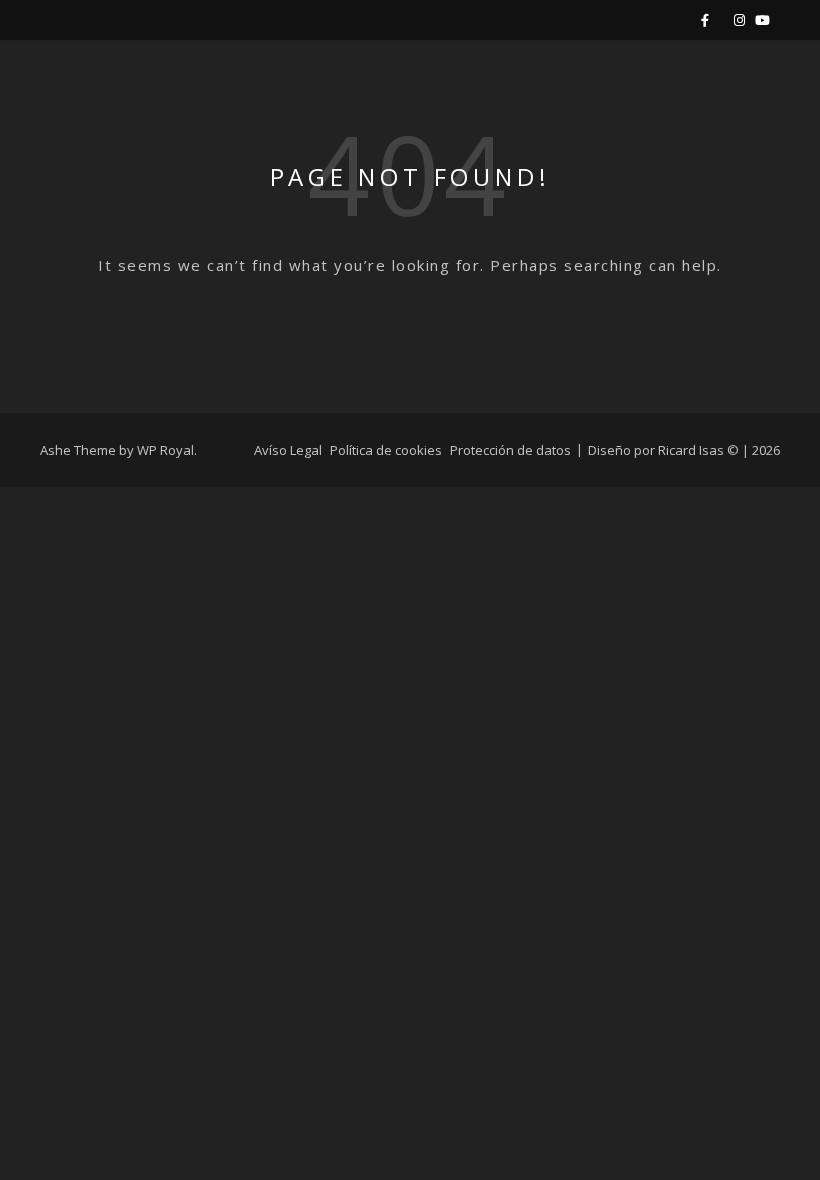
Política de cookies (386, 450)
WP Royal (165, 450)
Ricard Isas (691, 450)
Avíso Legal (288, 450)
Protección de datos (510, 450)
